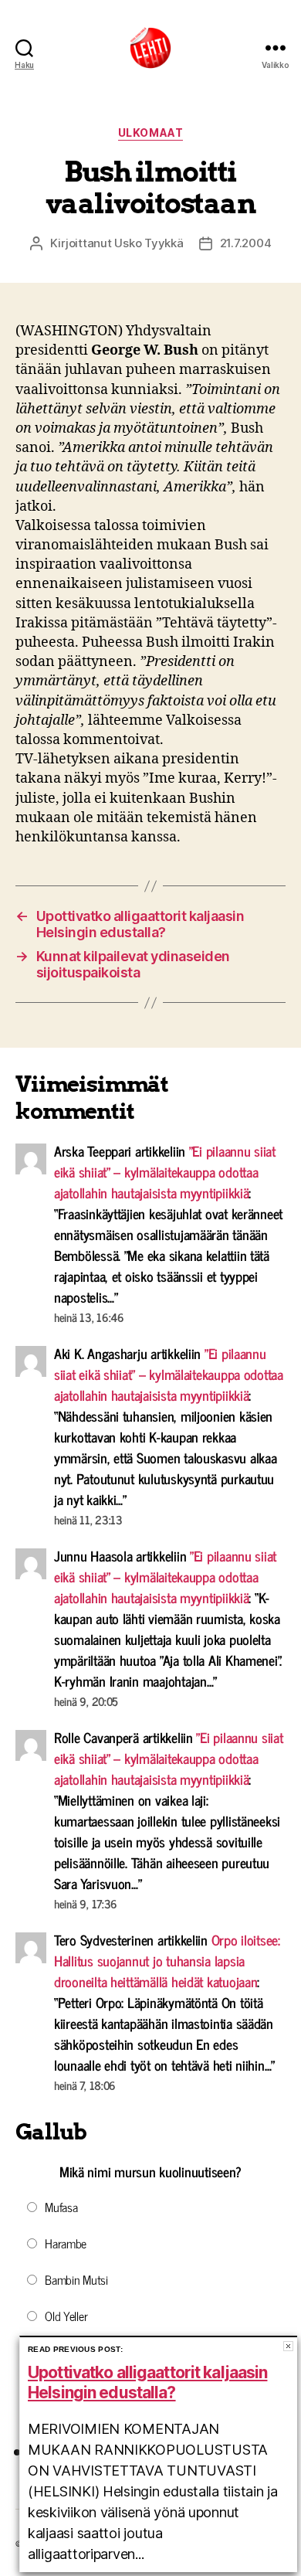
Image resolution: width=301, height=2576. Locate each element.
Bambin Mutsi (76, 2279)
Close (288, 2346)
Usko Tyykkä (149, 243)
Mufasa (61, 2207)
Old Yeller (66, 2316)
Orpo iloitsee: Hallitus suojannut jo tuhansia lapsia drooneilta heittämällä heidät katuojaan (167, 1960)
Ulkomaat (150, 133)
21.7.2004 (246, 243)
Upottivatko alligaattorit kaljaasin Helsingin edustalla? (147, 2382)
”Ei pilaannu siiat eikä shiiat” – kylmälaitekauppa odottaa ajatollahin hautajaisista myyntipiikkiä (165, 1171)
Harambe (66, 2243)
